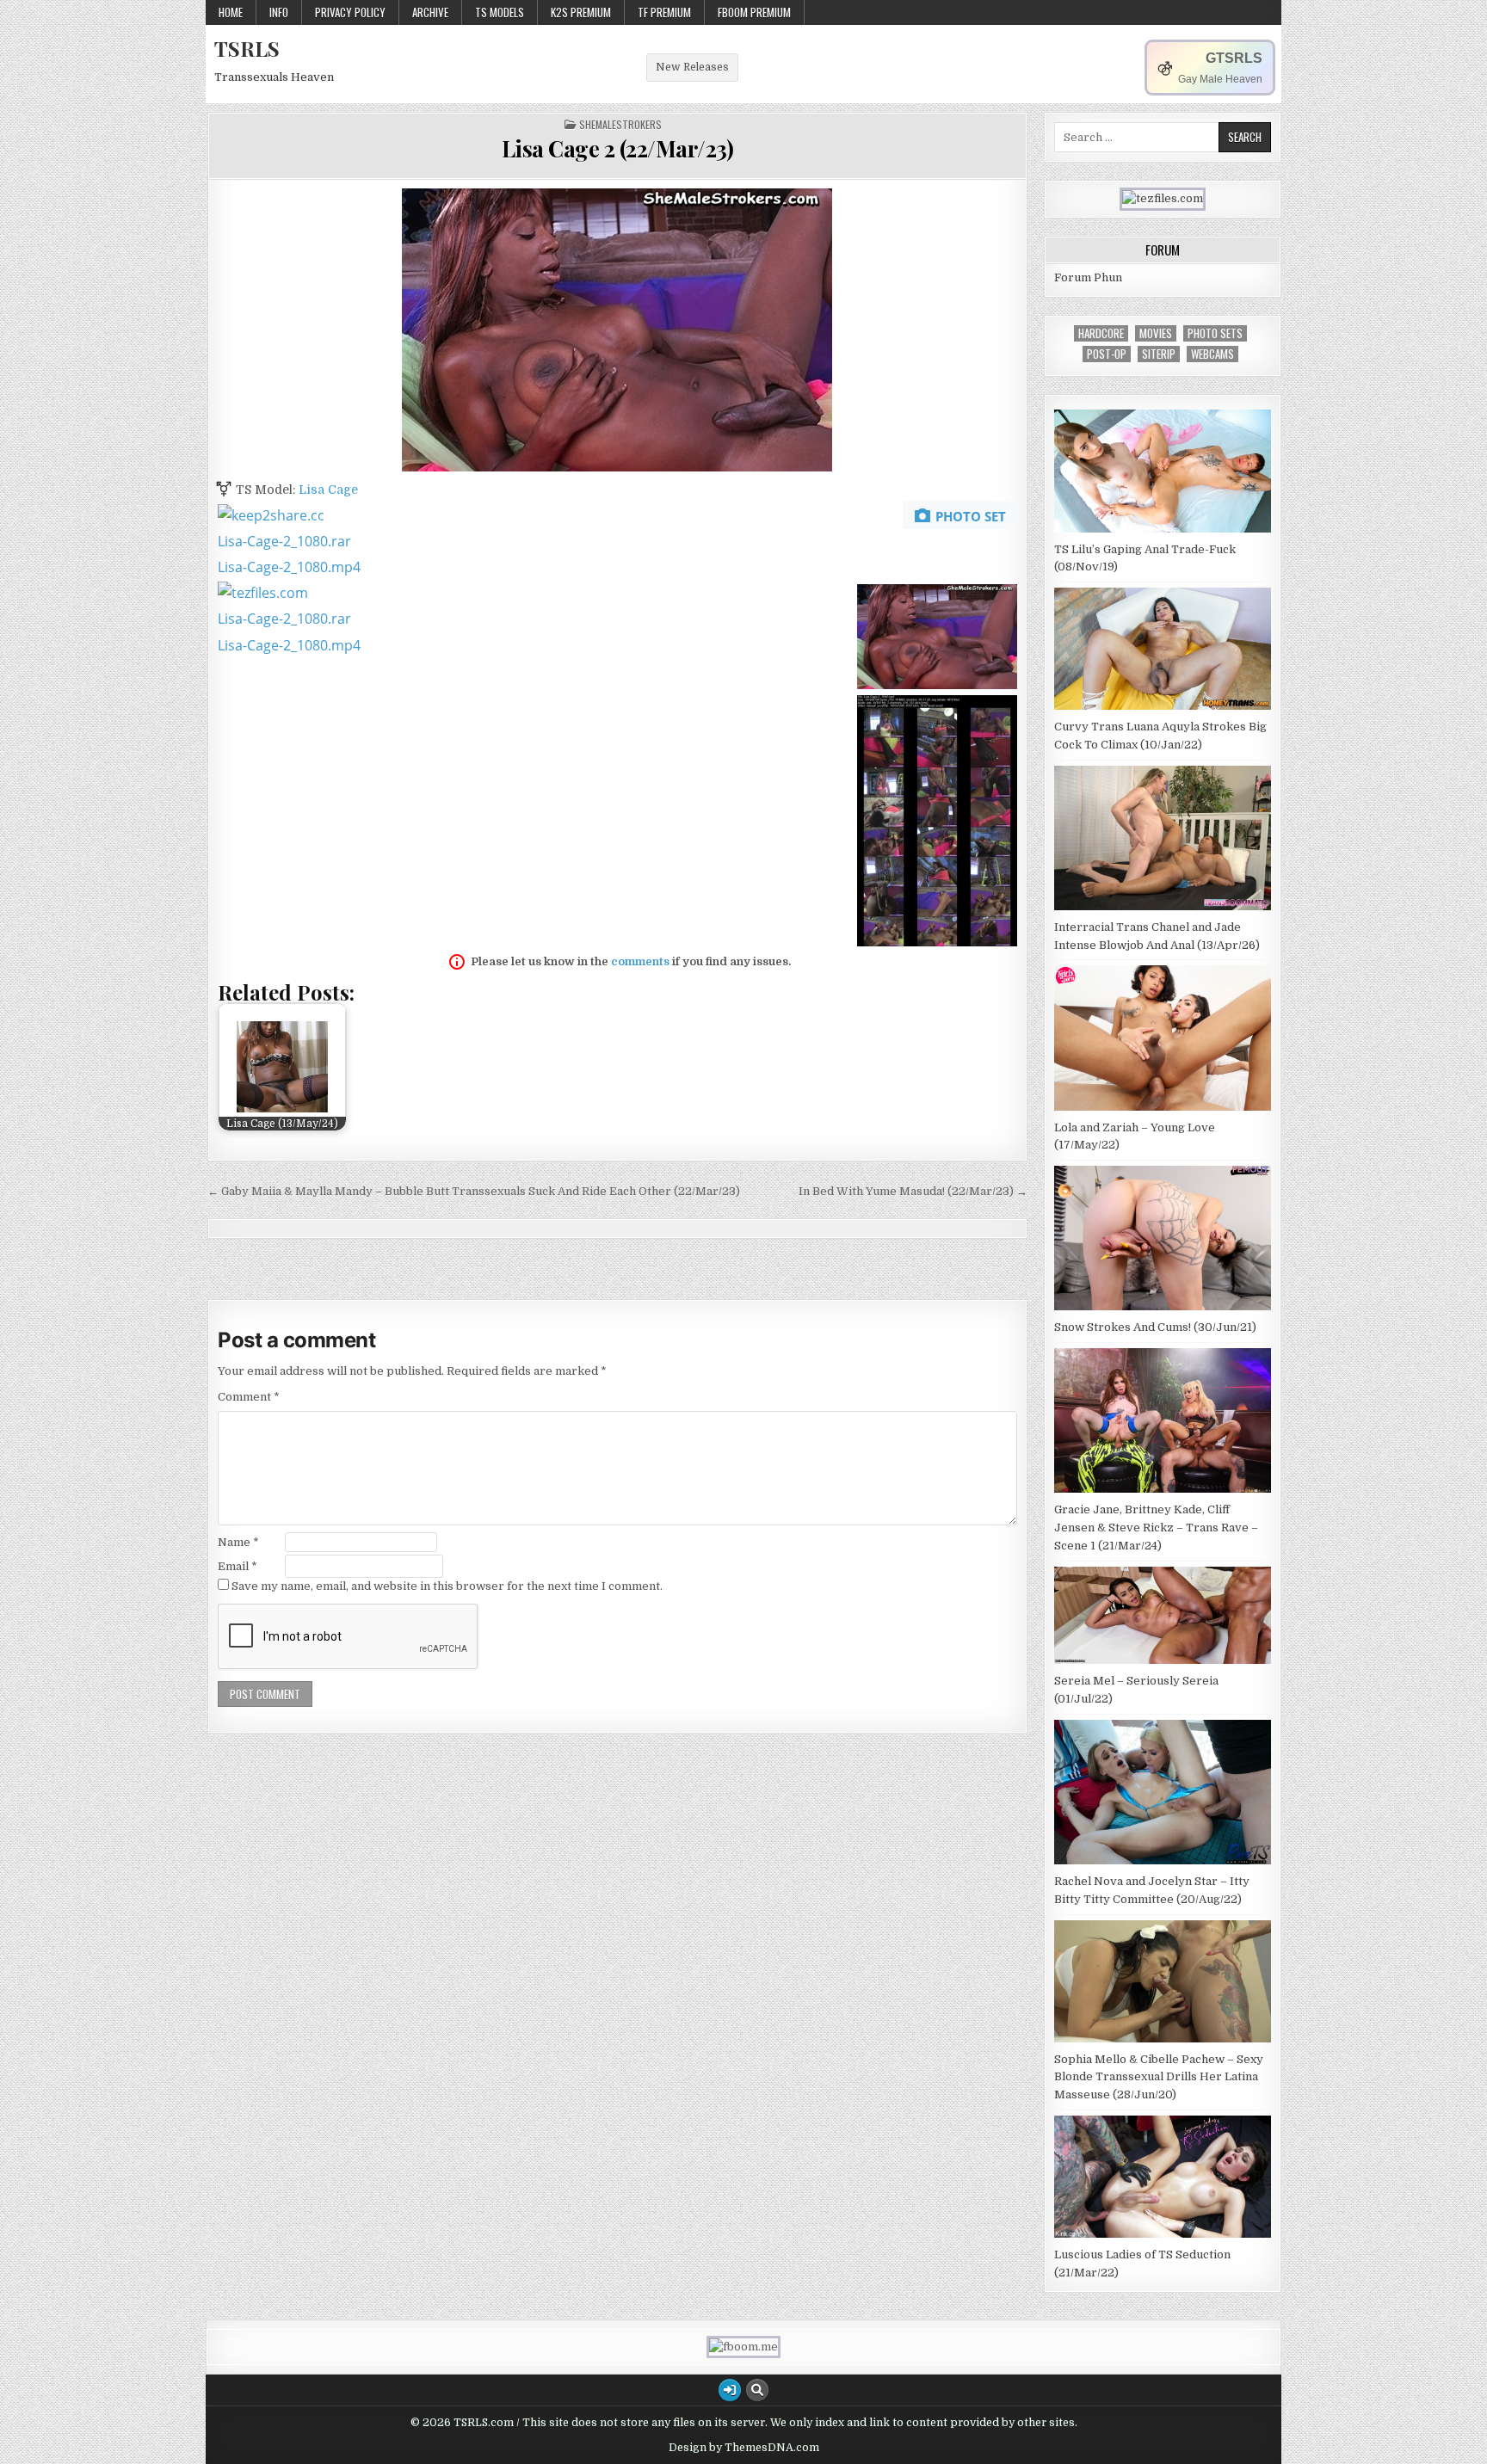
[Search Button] (757, 2390)
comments (640, 961)
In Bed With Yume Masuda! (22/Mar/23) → (913, 1191)
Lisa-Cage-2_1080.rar (284, 541)
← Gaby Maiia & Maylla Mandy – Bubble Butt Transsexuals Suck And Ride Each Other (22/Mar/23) (474, 1191)
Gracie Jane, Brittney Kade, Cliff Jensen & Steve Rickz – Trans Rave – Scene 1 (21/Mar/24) (1156, 1528)
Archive (430, 12)
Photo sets (1215, 333)
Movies (1156, 333)
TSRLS (247, 48)
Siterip (1159, 354)
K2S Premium (581, 12)
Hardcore (1101, 333)
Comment (249, 1397)
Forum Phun (1088, 277)
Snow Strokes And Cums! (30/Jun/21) (1155, 1327)
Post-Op (1107, 354)
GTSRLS (1234, 58)
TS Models (500, 12)
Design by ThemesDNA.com (744, 2448)
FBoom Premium (754, 12)
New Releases (692, 67)
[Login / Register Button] (730, 2390)
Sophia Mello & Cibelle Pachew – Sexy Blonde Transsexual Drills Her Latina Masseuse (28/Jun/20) (1159, 2077)
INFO (279, 12)
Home (231, 12)
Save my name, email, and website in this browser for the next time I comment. (447, 1586)
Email (238, 1566)
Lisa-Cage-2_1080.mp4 (289, 567)
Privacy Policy (350, 12)
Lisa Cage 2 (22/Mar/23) (618, 148)
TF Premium (664, 12)
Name (238, 1542)
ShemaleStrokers (620, 125)
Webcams (1212, 354)
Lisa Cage (328, 490)
